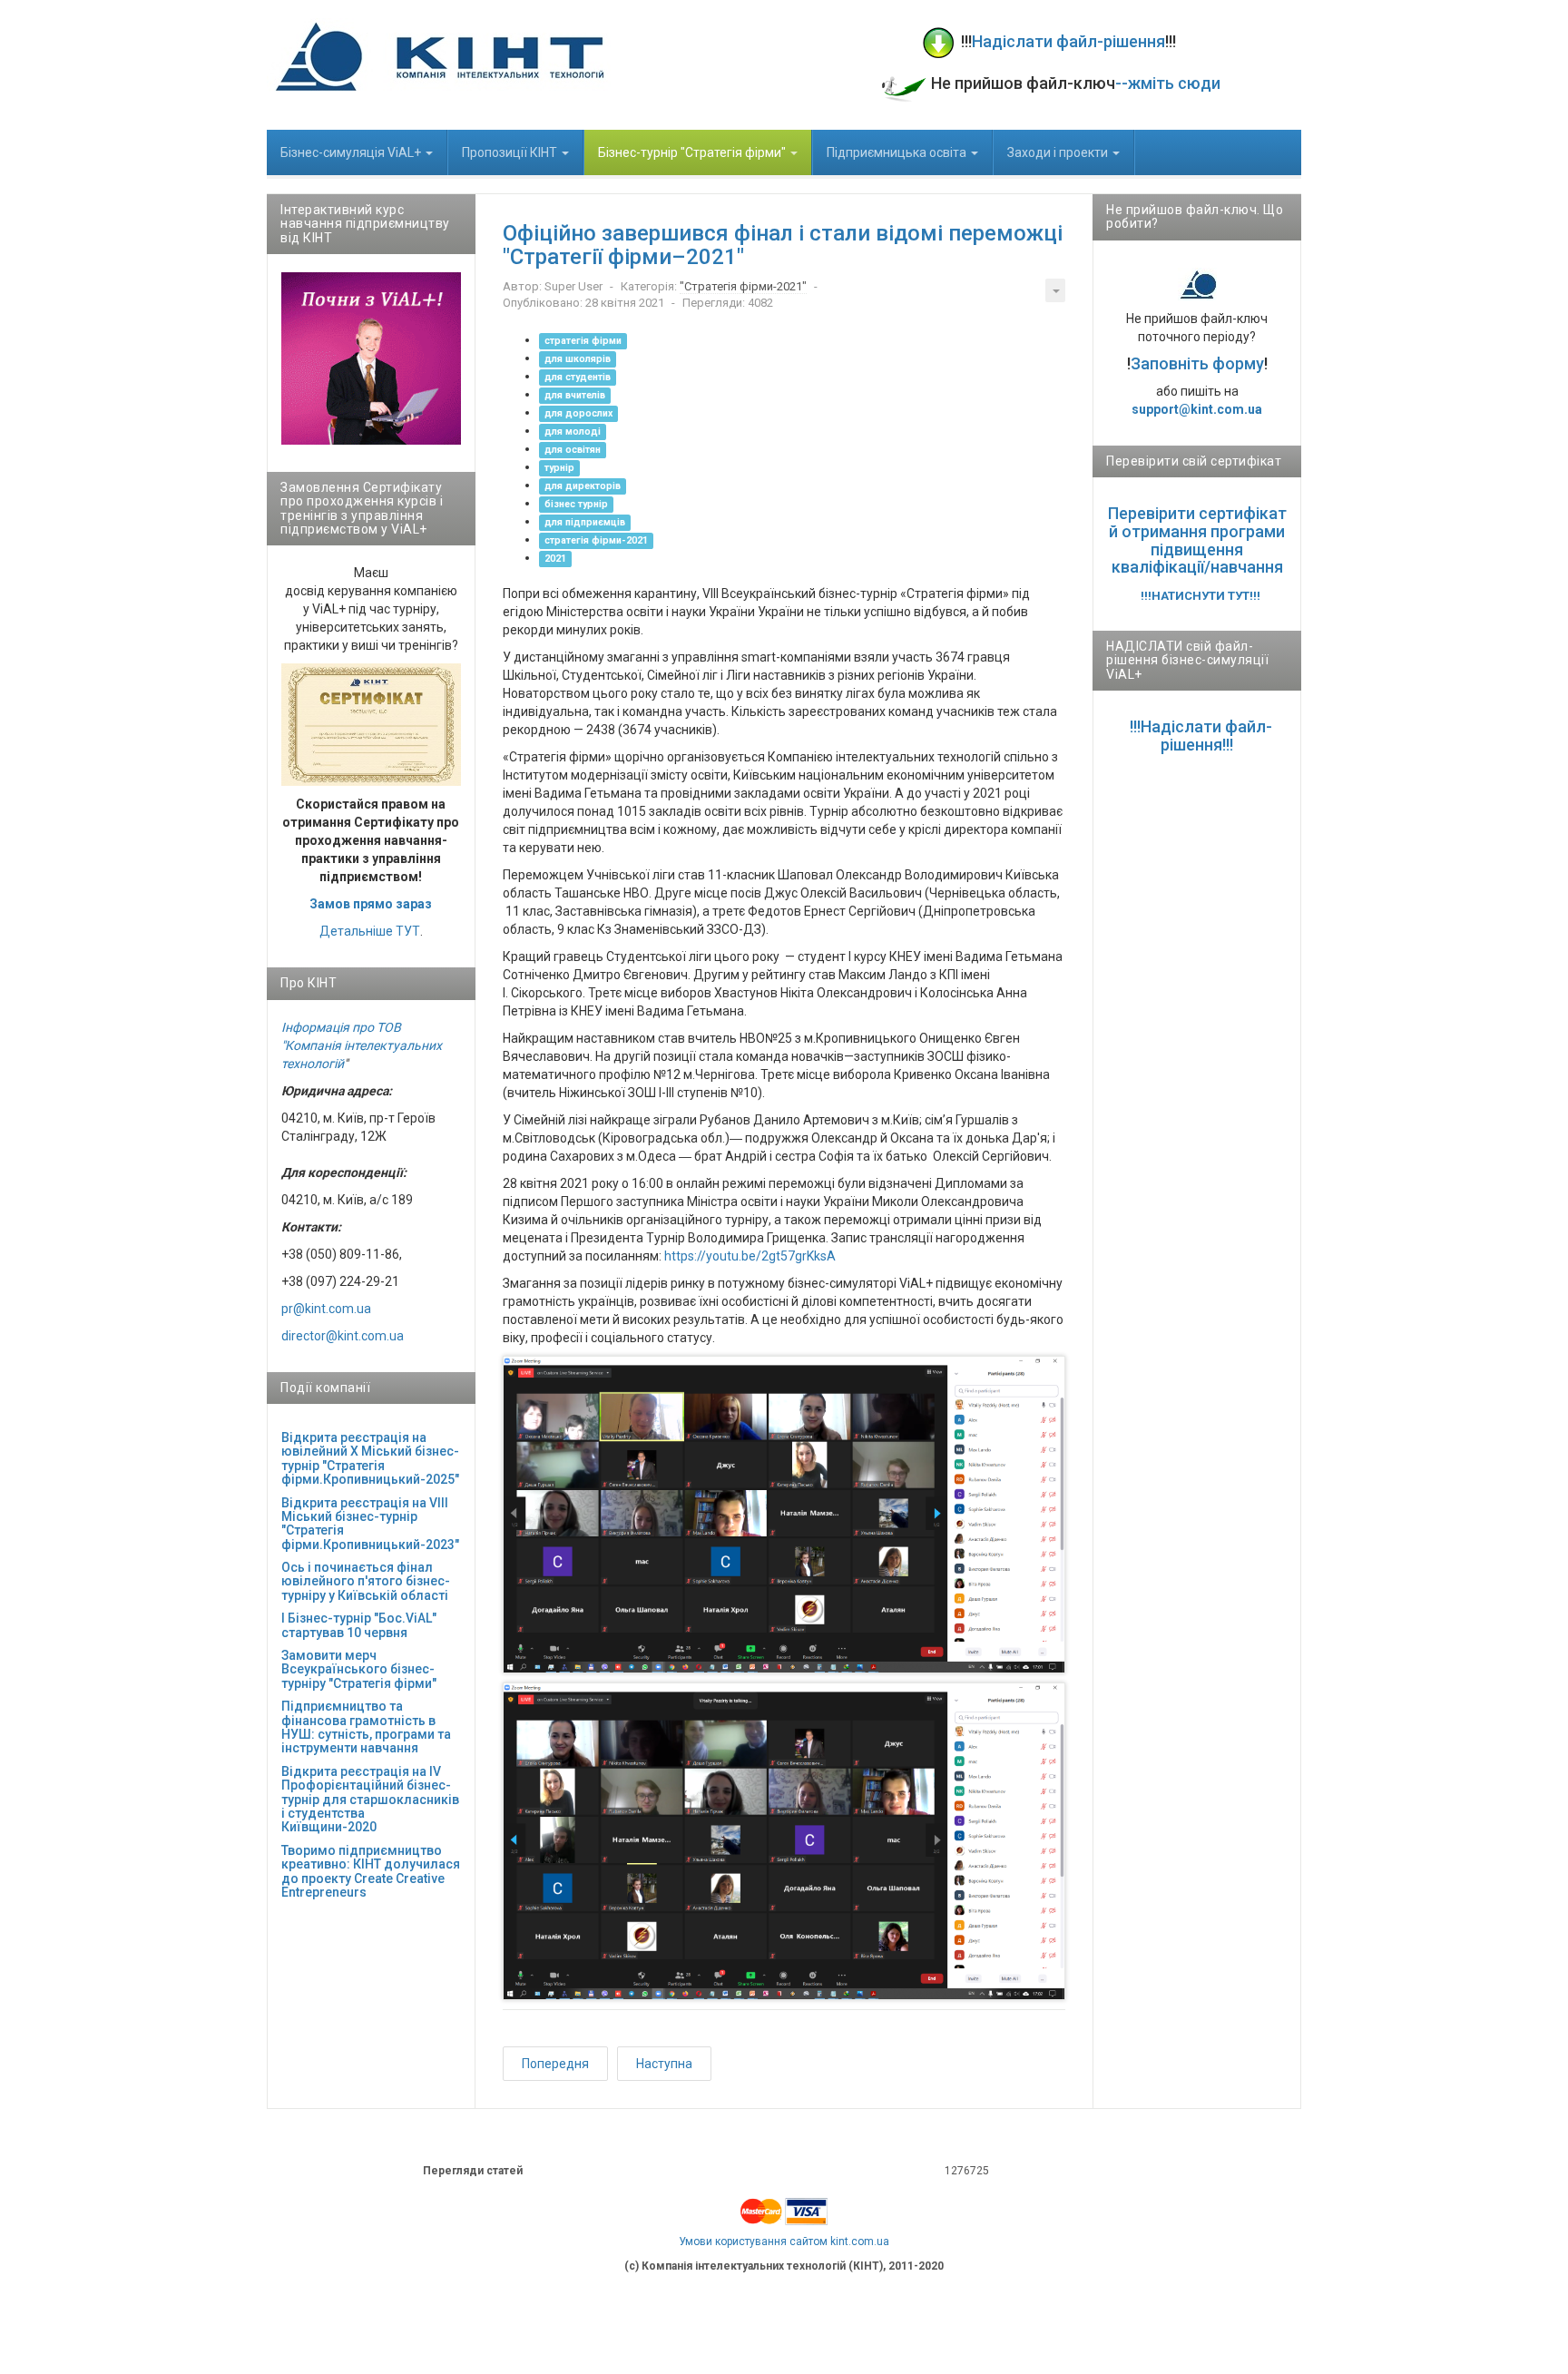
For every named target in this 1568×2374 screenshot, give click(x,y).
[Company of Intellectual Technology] (439, 56)
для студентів (578, 377)
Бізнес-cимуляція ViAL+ (352, 152)
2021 (555, 559)
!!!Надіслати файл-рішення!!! (1201, 736)
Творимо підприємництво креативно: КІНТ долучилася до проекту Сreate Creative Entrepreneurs (371, 1871)
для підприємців (585, 522)
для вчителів (575, 395)
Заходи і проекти (1059, 152)
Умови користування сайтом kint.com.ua (784, 2242)
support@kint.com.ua (1197, 409)
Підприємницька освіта (898, 152)
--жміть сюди (1168, 83)
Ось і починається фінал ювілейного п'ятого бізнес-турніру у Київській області (366, 1581)
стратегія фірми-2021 (596, 540)
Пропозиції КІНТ (511, 152)
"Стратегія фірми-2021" (743, 286)
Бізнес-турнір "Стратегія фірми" (693, 152)
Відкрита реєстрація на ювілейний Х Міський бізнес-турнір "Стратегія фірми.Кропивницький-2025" (370, 1458)
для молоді (573, 432)
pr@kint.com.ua (326, 1309)
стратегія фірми (583, 341)
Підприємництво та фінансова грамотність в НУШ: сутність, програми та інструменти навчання (366, 1727)
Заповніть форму (1197, 363)
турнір (559, 468)
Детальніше (356, 931)
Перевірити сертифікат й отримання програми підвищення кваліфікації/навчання (1197, 540)
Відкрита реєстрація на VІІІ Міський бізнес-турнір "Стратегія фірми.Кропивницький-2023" (370, 1524)
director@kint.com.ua (343, 1336)
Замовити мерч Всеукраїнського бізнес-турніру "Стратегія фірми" (359, 1669)
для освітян (573, 450)
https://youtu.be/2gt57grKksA (750, 1256)
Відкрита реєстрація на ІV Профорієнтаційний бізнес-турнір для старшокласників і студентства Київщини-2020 (370, 1800)
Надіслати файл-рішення (1068, 41)
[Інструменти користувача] (1055, 290)
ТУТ (408, 931)
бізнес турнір (576, 504)
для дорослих (578, 413)
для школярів (578, 359)
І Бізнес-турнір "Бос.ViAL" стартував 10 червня (359, 1625)
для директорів (583, 486)
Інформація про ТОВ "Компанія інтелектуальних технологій (362, 1045)
